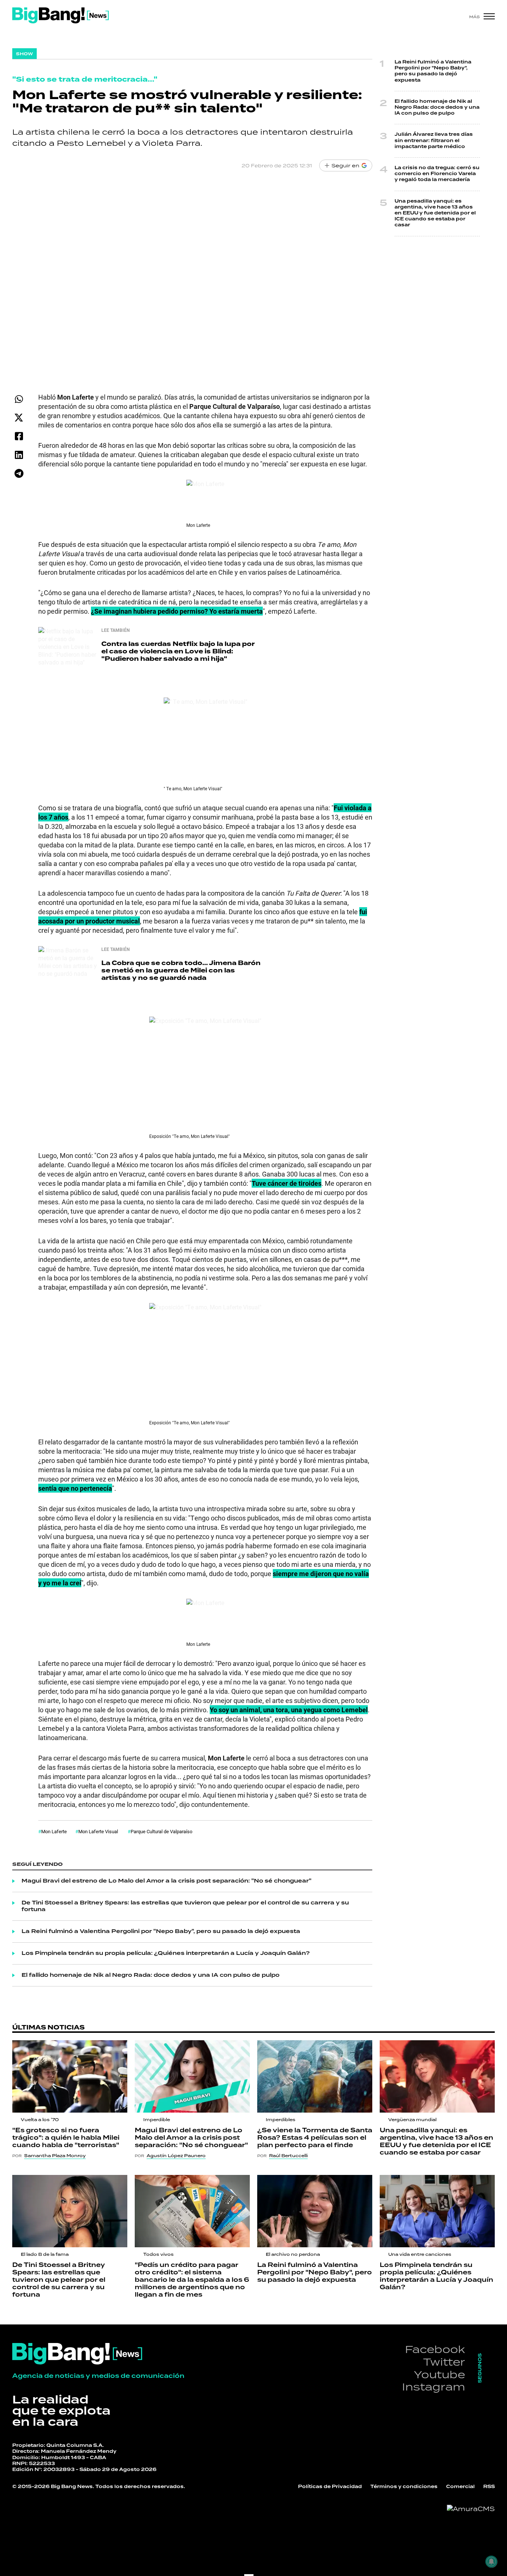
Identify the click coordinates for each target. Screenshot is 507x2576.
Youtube (439, 2374)
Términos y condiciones (404, 2487)
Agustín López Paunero (176, 2156)
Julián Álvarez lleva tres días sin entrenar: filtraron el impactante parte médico (434, 140)
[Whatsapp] (19, 399)
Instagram (434, 2387)
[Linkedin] (19, 455)
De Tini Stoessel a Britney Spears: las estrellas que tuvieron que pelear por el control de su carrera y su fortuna (185, 1906)
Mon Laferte (54, 1831)
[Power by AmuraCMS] (471, 2509)
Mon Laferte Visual (99, 1831)
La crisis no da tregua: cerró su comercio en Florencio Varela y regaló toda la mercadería (437, 174)
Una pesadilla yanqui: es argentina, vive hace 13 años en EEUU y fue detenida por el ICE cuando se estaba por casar (435, 213)
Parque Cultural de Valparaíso (161, 1831)
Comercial (460, 2487)
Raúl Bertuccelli (288, 2156)
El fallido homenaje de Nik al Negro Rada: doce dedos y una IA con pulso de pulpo (151, 1975)
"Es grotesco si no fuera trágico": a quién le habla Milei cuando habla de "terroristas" (66, 2138)
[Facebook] (19, 436)
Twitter (444, 2362)
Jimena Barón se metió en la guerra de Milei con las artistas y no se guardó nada (181, 970)
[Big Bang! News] (60, 15)
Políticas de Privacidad (330, 2487)
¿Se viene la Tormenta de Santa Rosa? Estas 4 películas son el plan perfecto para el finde (315, 2138)
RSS (489, 2487)
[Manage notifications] (491, 2562)
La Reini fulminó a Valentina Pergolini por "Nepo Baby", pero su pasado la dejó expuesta (161, 1932)
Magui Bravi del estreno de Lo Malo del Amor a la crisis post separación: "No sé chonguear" (166, 1881)
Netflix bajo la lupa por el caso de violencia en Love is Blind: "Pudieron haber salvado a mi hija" (178, 651)
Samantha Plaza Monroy (55, 2156)
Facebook (435, 2349)
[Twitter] (19, 418)
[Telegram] (19, 473)
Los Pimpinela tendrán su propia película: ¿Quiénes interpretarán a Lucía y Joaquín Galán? (166, 1953)
